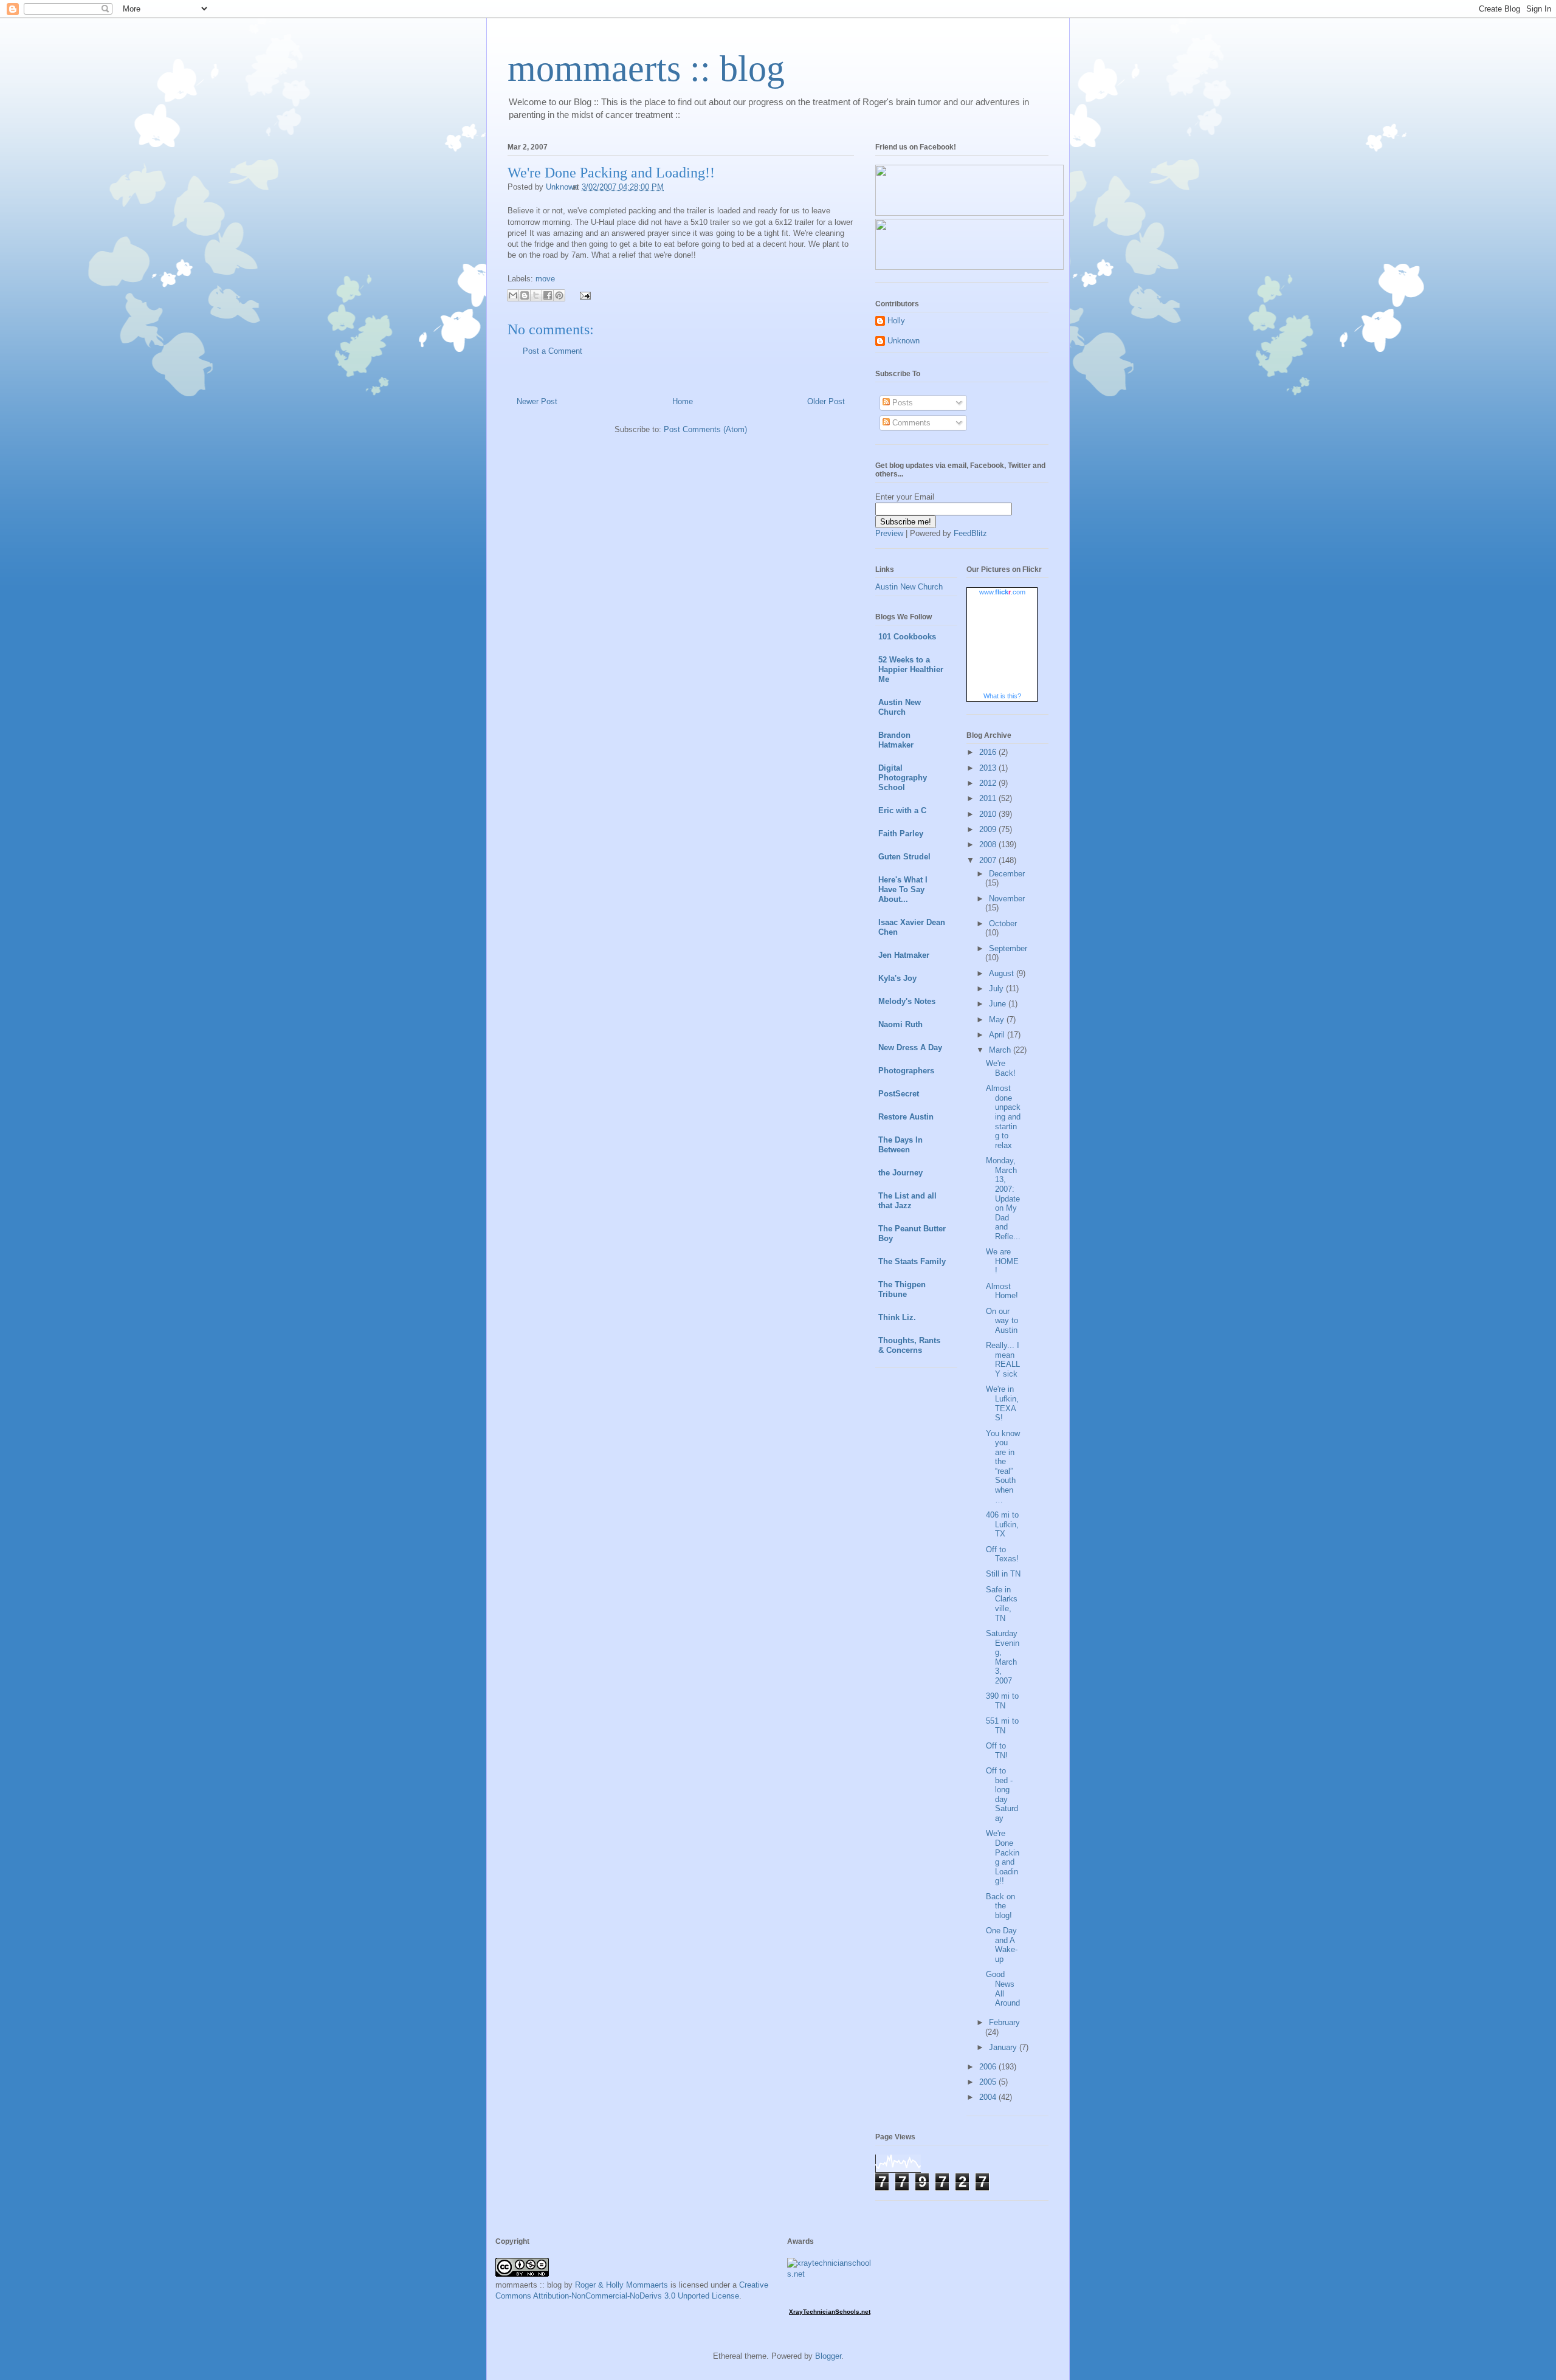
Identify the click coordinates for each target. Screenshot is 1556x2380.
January (1004, 2047)
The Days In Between (900, 1145)
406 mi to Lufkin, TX (1002, 1524)
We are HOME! (1002, 1261)
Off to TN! (997, 1751)
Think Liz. (897, 1317)
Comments (910, 423)
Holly (896, 321)
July (997, 989)
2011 (989, 798)
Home (683, 401)
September (1008, 948)
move (545, 279)
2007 (989, 860)
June (999, 1004)
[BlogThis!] (525, 295)
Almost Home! (1002, 1291)
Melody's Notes (907, 1001)
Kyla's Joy (897, 978)
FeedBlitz (970, 533)
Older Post (826, 401)
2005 (989, 2082)
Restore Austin (906, 1117)
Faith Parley (901, 834)
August (1003, 973)
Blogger (828, 2356)
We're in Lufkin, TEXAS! (1002, 1403)
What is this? (1002, 696)
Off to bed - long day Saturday (1002, 1794)
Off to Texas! (1002, 1554)
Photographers (906, 1071)
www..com (1002, 592)
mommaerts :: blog (646, 69)
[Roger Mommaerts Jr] (969, 213)
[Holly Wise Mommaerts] (969, 267)
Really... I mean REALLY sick (1003, 1360)
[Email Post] (583, 295)
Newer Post (537, 401)
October (1003, 923)
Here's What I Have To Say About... (903, 889)
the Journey (900, 1173)
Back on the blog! (1000, 1906)
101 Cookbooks (907, 637)
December (1007, 874)
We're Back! (1001, 1068)
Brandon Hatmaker (896, 740)
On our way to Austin (1002, 1321)
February (1004, 2022)
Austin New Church (909, 587)
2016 (989, 752)
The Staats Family (912, 1261)
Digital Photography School (903, 778)
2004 (989, 2097)
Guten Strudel (904, 857)
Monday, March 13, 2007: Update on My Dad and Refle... (1003, 1199)
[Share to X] (536, 295)
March (1001, 1050)
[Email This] (513, 295)
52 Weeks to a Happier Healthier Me (911, 669)
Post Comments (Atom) (705, 429)
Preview (889, 533)
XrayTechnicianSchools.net (830, 2312)
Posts (901, 403)
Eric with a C (902, 810)
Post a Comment (553, 351)
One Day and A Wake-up (1002, 1945)
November (1007, 899)
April (998, 1035)
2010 (989, 814)
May (998, 1020)
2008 (989, 844)
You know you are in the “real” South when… (1003, 1467)
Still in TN (1003, 1574)
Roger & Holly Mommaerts (621, 2285)
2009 (989, 829)
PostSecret (899, 1094)
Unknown (904, 341)
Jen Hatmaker (904, 955)
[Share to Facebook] (548, 295)
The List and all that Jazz (907, 1201)
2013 (989, 768)
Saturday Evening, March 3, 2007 (1003, 1657)
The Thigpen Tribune (902, 1289)
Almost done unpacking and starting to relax (1003, 1117)
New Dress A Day (910, 1047)
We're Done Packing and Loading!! (1003, 1857)
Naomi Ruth (900, 1024)
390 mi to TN (1002, 1701)
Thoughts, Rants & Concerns (909, 1345)
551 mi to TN (1002, 1726)
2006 (989, 2067)
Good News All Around (1003, 1989)
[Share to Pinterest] (559, 295)
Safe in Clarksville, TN (1002, 1604)
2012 (989, 783)
